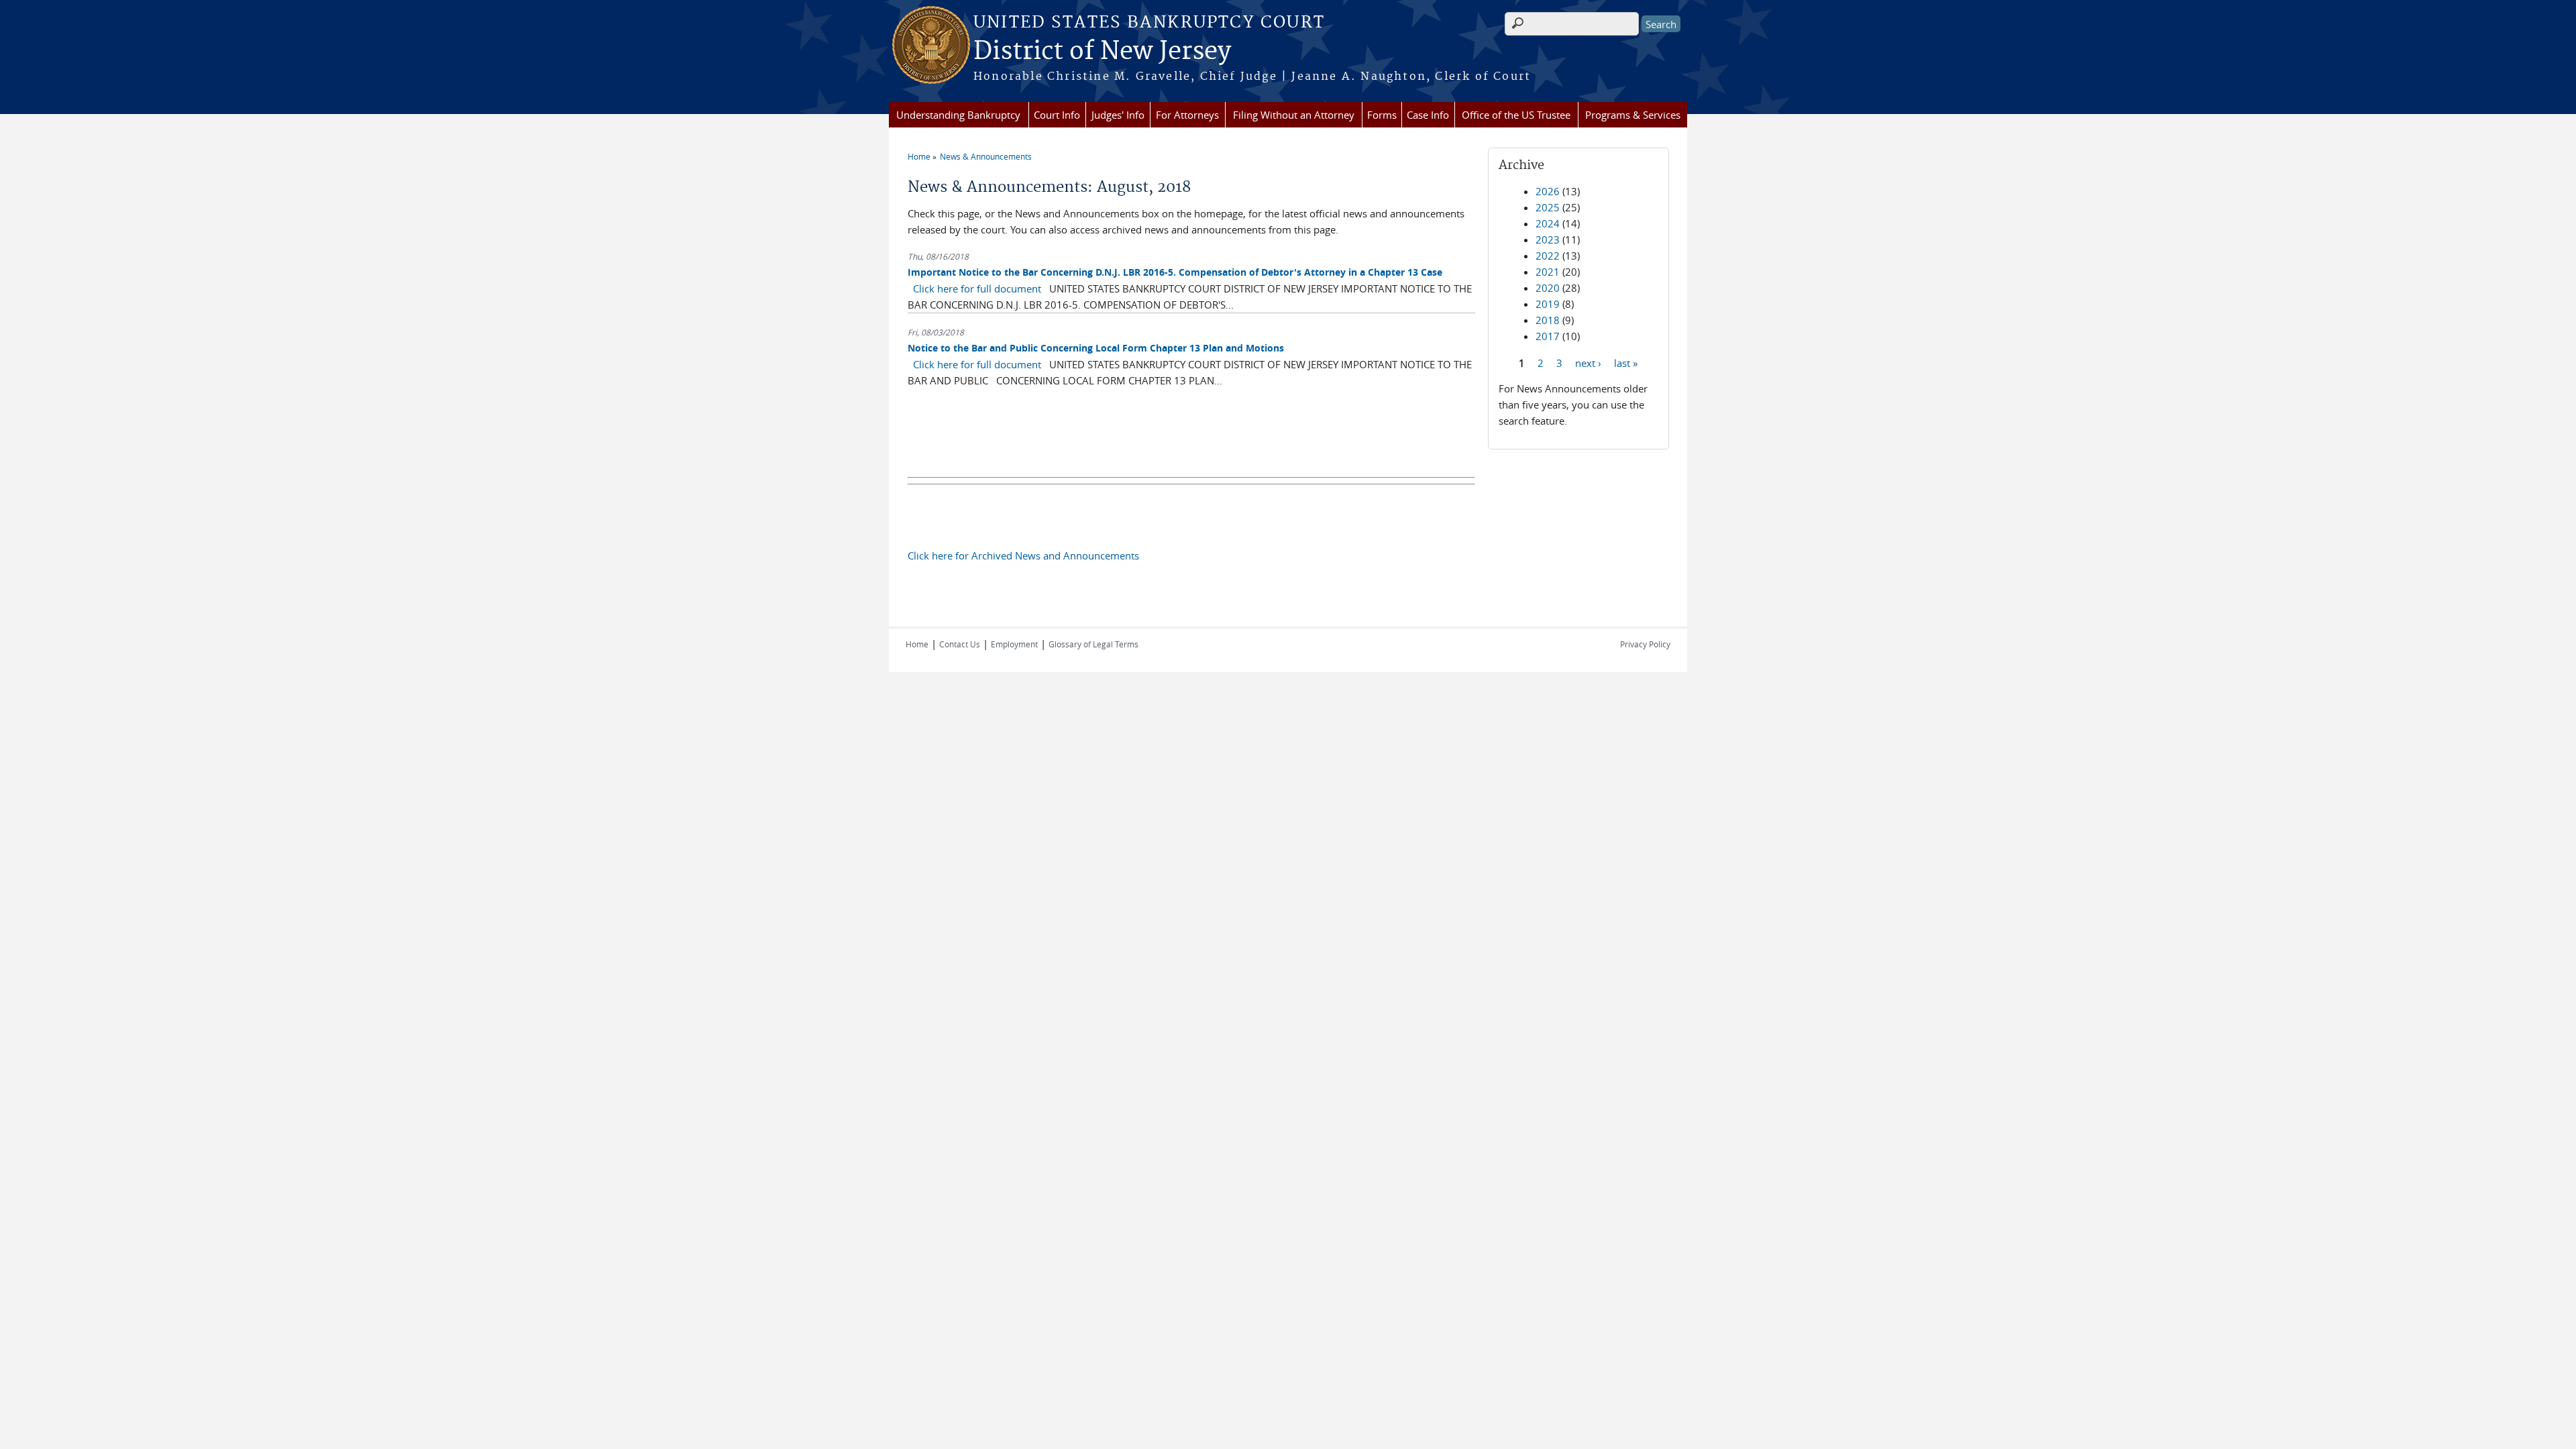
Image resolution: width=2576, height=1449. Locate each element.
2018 (1548, 320)
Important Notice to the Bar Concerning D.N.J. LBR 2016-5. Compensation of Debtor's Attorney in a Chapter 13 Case (1175, 272)
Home (919, 156)
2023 (1548, 239)
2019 (1548, 304)
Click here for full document (977, 288)
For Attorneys (1187, 115)
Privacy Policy (1645, 644)
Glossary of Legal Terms (1093, 644)
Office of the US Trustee (1516, 115)
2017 (1548, 336)
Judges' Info (1118, 115)
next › (1588, 362)
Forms (1382, 115)
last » (1626, 362)
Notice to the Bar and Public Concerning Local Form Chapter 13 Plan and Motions (1096, 348)
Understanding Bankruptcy (958, 115)
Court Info (1057, 115)
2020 (1548, 288)
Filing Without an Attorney (1294, 115)
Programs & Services (1633, 115)
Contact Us (960, 644)
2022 (1548, 256)
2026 (1548, 191)
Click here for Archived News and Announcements (1023, 555)
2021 (1548, 272)
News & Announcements (986, 156)
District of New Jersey (1102, 52)
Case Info (1428, 115)
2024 (1548, 223)
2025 (1548, 207)
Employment (1014, 644)
